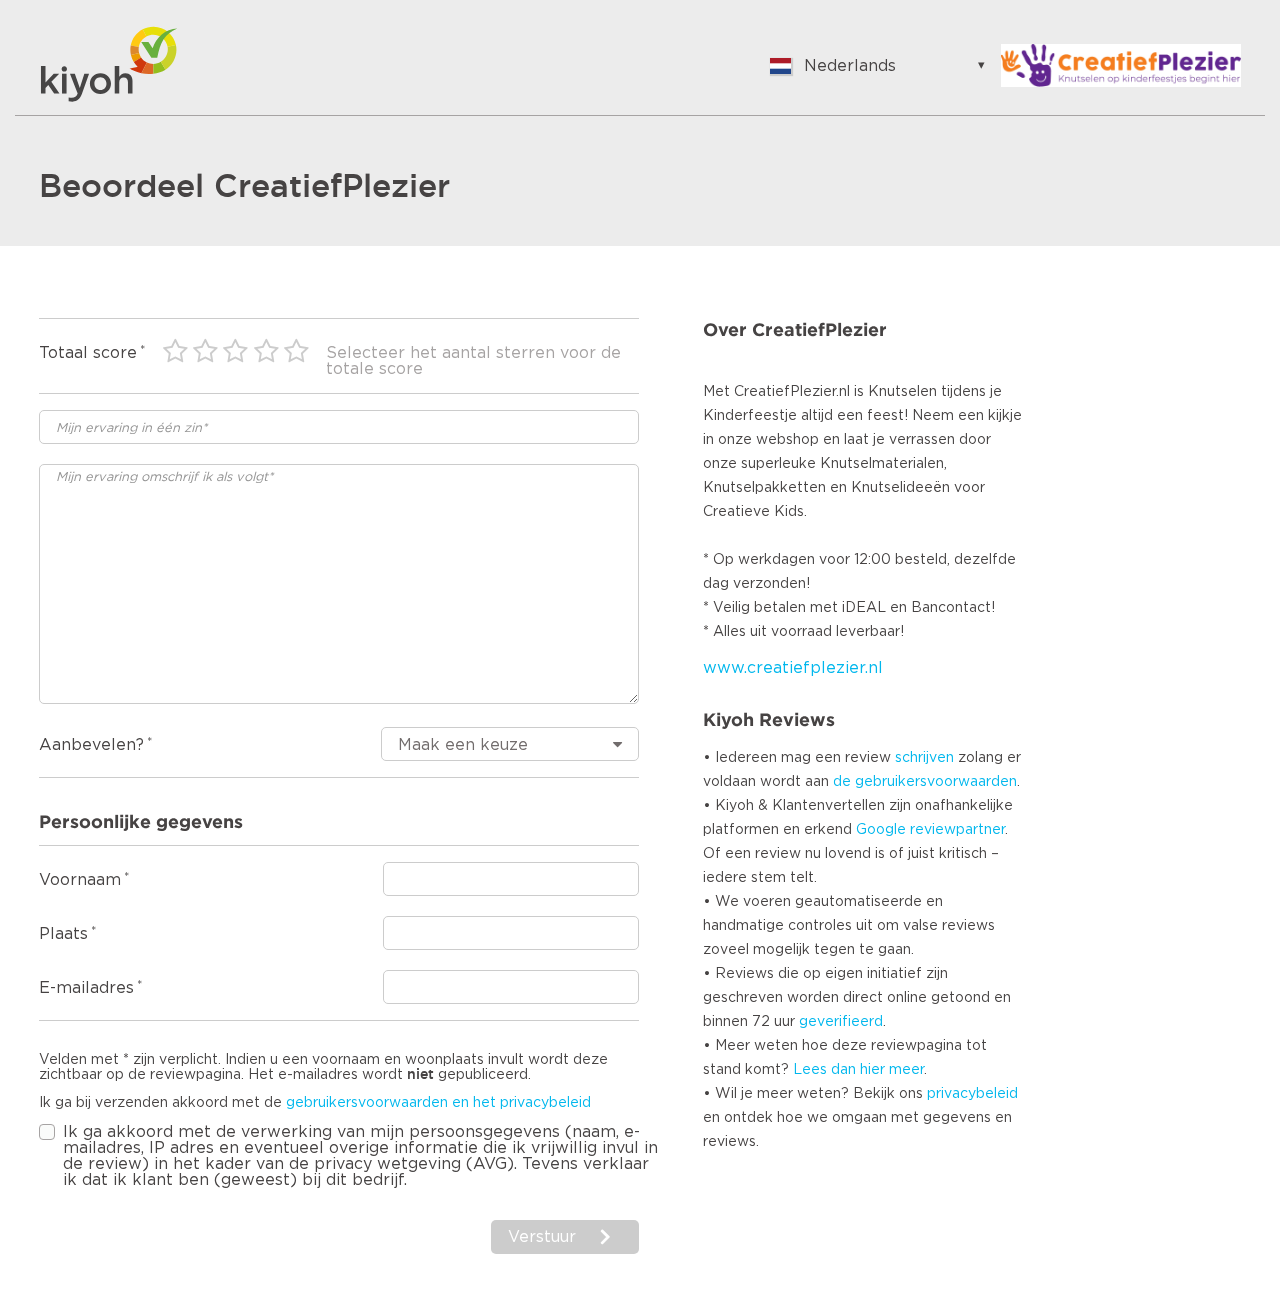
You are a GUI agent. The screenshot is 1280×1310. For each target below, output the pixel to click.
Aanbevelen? (91, 745)
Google (881, 830)
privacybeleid (972, 1094)
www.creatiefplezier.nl (793, 668)
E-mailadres (86, 988)
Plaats (63, 934)
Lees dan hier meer (858, 1070)
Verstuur (542, 1237)
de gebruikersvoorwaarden (925, 782)
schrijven (924, 758)
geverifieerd (841, 1022)
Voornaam (80, 880)
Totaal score (88, 353)
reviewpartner (957, 830)
